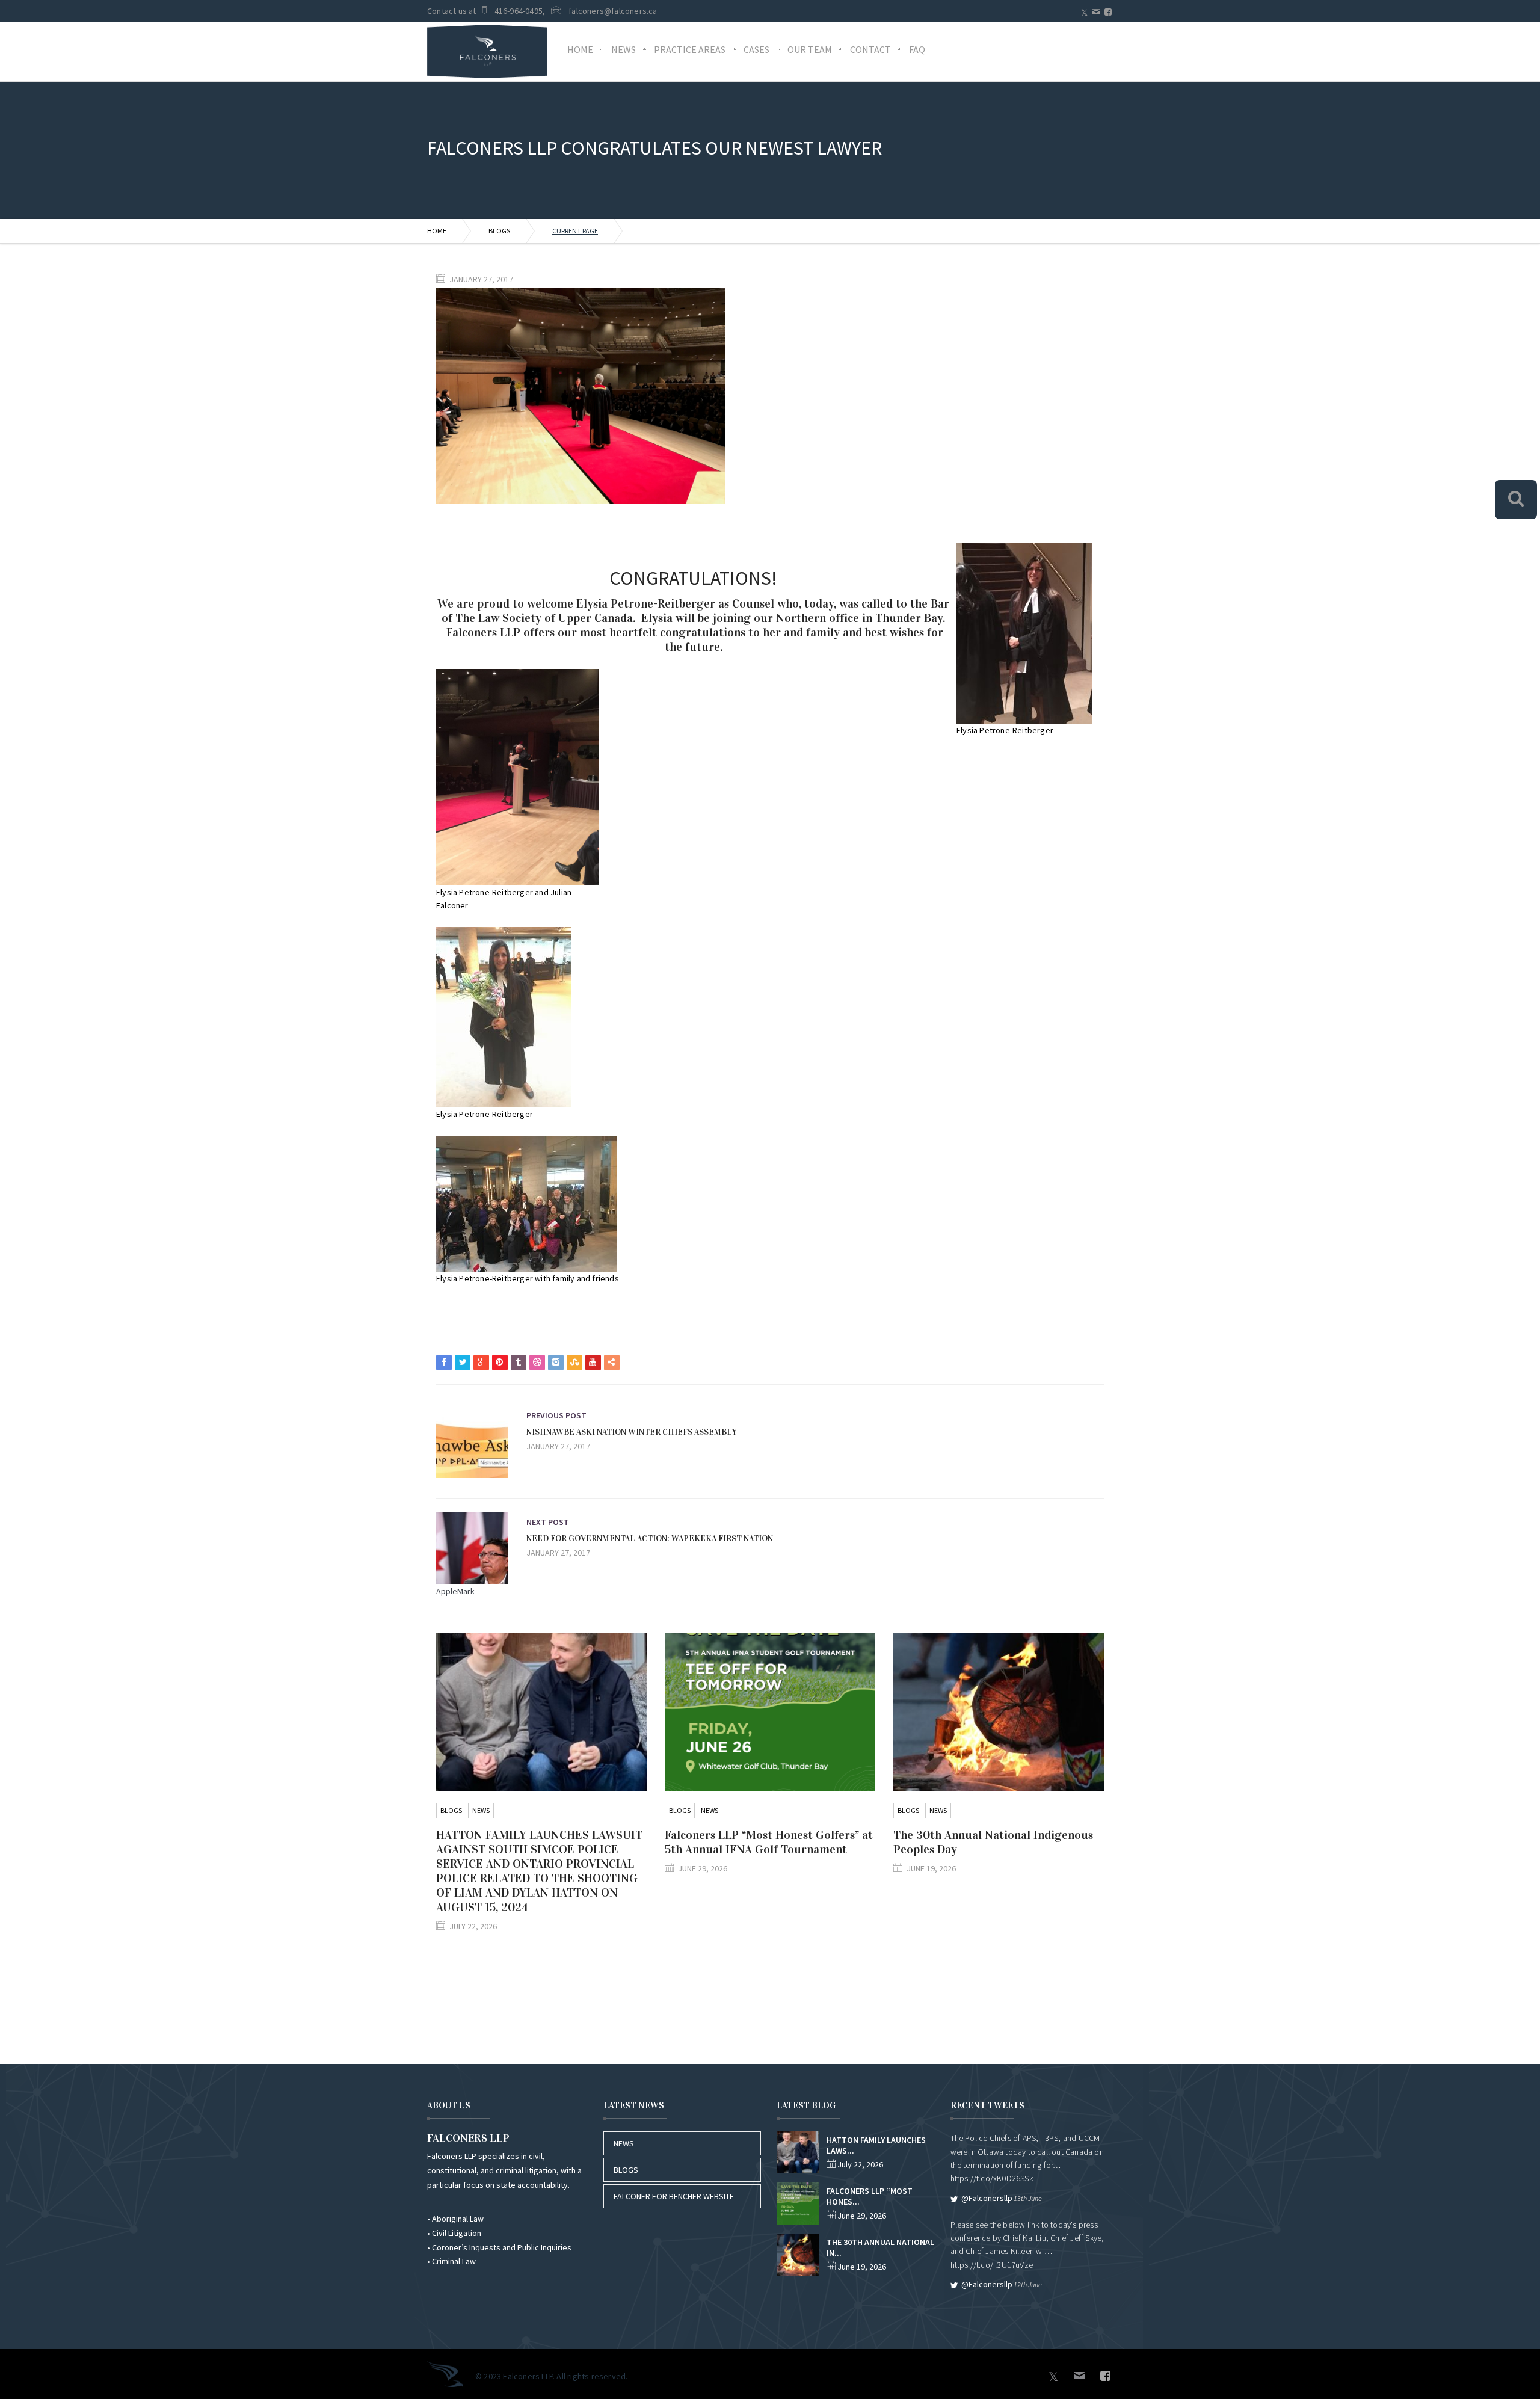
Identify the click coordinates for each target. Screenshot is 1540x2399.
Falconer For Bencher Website (674, 2196)
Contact (870, 49)
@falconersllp (987, 2198)
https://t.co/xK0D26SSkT (994, 2178)
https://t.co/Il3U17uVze (992, 2265)
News (624, 49)
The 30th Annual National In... (880, 2247)
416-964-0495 (519, 11)
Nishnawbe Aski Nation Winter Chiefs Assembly (632, 1432)
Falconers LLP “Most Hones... (870, 2196)
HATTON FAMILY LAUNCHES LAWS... (876, 2145)
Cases (756, 49)
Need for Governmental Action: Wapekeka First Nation (650, 1538)
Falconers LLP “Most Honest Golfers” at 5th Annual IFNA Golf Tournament (769, 1842)
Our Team (810, 49)
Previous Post (556, 1415)
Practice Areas (690, 49)
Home (580, 49)
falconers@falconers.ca (613, 11)
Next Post (548, 1522)
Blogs (499, 231)
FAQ (917, 49)
